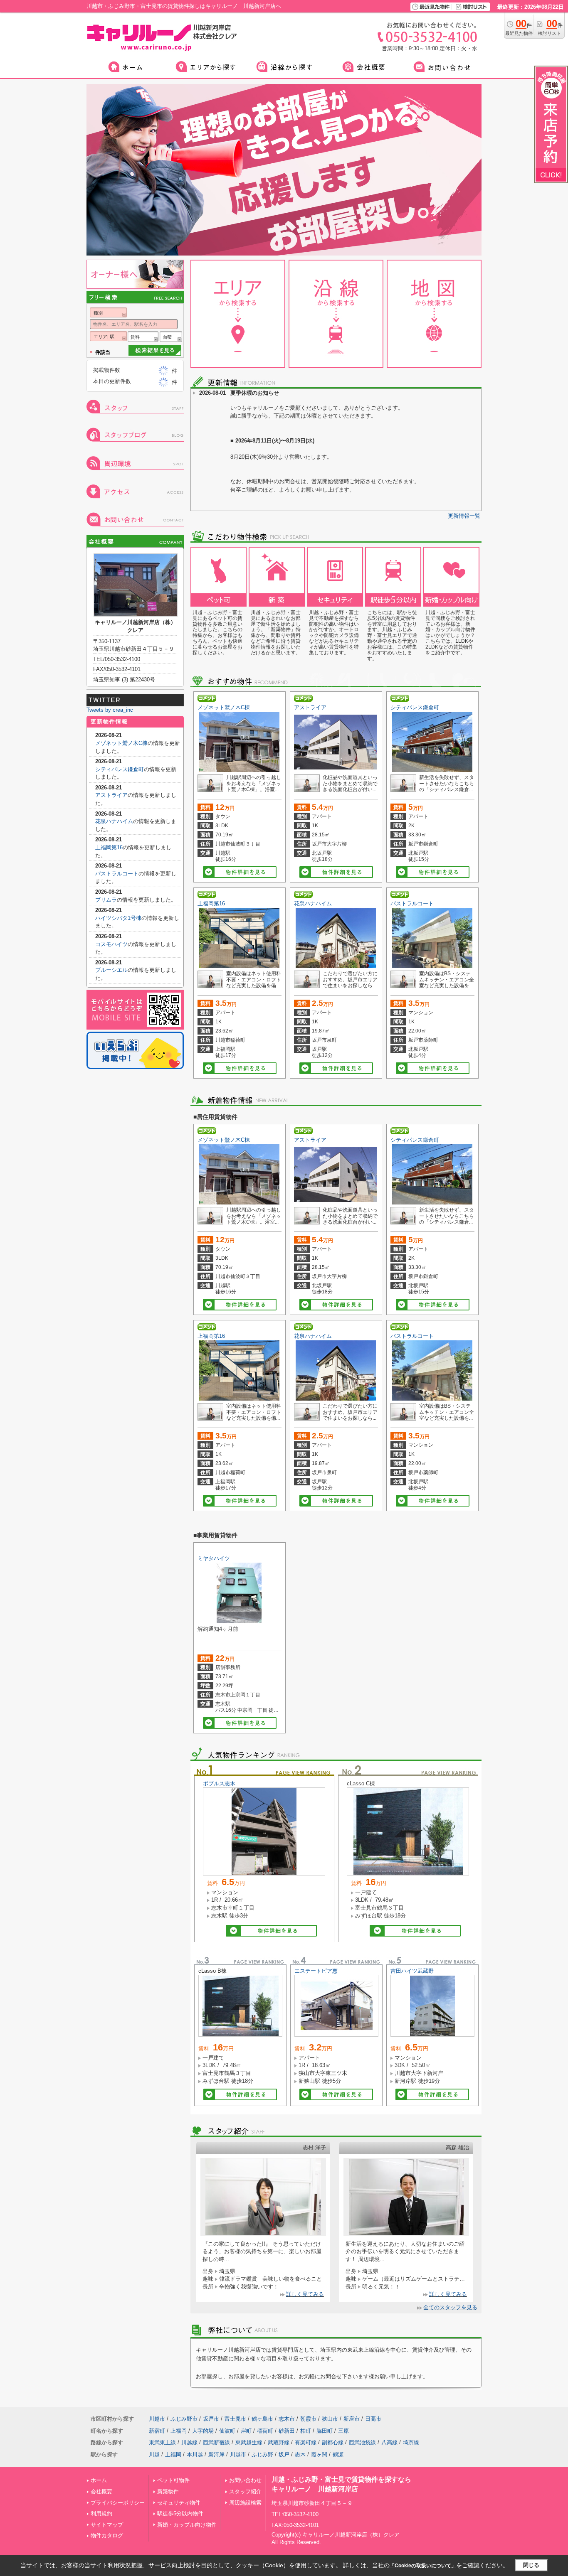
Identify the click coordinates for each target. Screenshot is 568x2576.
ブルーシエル (111, 970)
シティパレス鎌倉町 (415, 707)
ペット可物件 (173, 2480)
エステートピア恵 (316, 1971)
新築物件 (168, 2491)
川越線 (189, 2442)
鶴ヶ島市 (262, 2419)
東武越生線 (249, 2442)
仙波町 (227, 2431)
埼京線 (411, 2442)
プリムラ (106, 900)
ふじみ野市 (184, 2419)
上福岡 (179, 2431)
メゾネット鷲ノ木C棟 (224, 707)
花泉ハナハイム (313, 903)
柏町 (306, 2431)
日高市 (373, 2419)
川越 (154, 2454)
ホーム (99, 2480)
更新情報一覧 (464, 516)
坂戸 (284, 2454)
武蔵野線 (279, 2442)
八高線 (389, 2442)
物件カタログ (107, 2535)
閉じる (531, 2565)
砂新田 (287, 2431)
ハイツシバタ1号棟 (118, 918)
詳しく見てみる (305, 2294)
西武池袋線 (362, 2442)
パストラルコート (412, 903)
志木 (300, 2454)
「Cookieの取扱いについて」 (423, 2566)
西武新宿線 (216, 2442)
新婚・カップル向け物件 (187, 2525)
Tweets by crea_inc (110, 710)
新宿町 (157, 2431)
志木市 (287, 2419)
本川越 (195, 2454)
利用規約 (101, 2513)
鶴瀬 (338, 2454)
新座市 (352, 2419)
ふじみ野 (262, 2454)
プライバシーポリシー (118, 2503)
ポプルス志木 (219, 1783)
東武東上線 (162, 2442)
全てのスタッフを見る (450, 2307)
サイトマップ (107, 2525)
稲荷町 (265, 2431)
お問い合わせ (245, 2480)
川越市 (157, 2419)
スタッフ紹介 (245, 2491)
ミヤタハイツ (214, 1558)
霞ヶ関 (319, 2454)
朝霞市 (308, 2419)
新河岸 (216, 2454)
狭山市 (330, 2419)
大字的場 (203, 2431)
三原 (343, 2431)
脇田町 (325, 2431)
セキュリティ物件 (179, 2503)
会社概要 (101, 2491)
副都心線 (333, 2442)
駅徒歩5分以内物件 (180, 2513)
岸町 (246, 2431)
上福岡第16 (211, 903)
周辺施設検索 (245, 2503)
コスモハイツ (111, 944)
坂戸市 (211, 2419)
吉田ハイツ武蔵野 (412, 1971)
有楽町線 (306, 2442)
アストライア (310, 707)
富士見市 (235, 2419)
